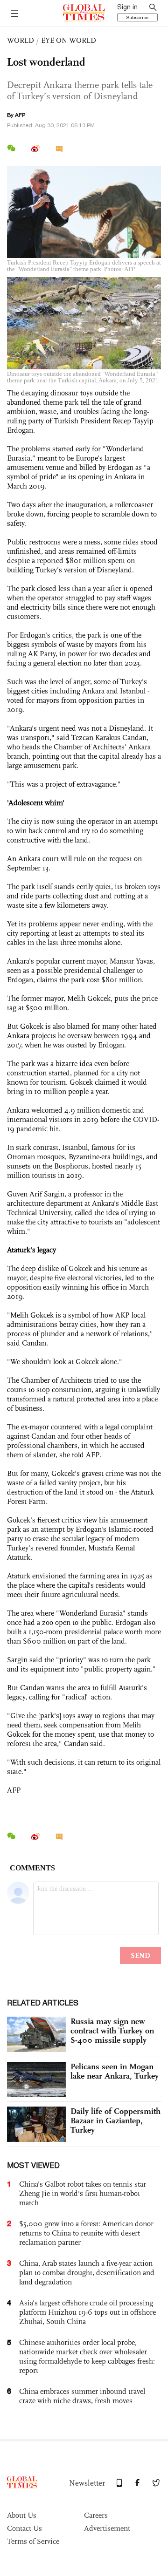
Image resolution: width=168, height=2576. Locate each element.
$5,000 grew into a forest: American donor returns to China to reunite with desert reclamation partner (86, 2233)
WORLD (21, 40)
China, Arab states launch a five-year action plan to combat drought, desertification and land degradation (87, 2273)
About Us (22, 2515)
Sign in (127, 7)
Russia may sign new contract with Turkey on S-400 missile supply (112, 2031)
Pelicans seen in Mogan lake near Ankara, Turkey (115, 2071)
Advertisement (107, 2528)
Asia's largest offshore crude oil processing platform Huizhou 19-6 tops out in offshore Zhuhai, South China (87, 2312)
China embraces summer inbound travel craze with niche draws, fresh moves (82, 2396)
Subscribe (137, 17)
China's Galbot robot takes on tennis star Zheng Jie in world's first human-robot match (83, 2193)
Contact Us (24, 2528)
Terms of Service (33, 2541)
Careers (96, 2515)
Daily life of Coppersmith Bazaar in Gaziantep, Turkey (115, 2121)
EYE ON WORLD (69, 40)
